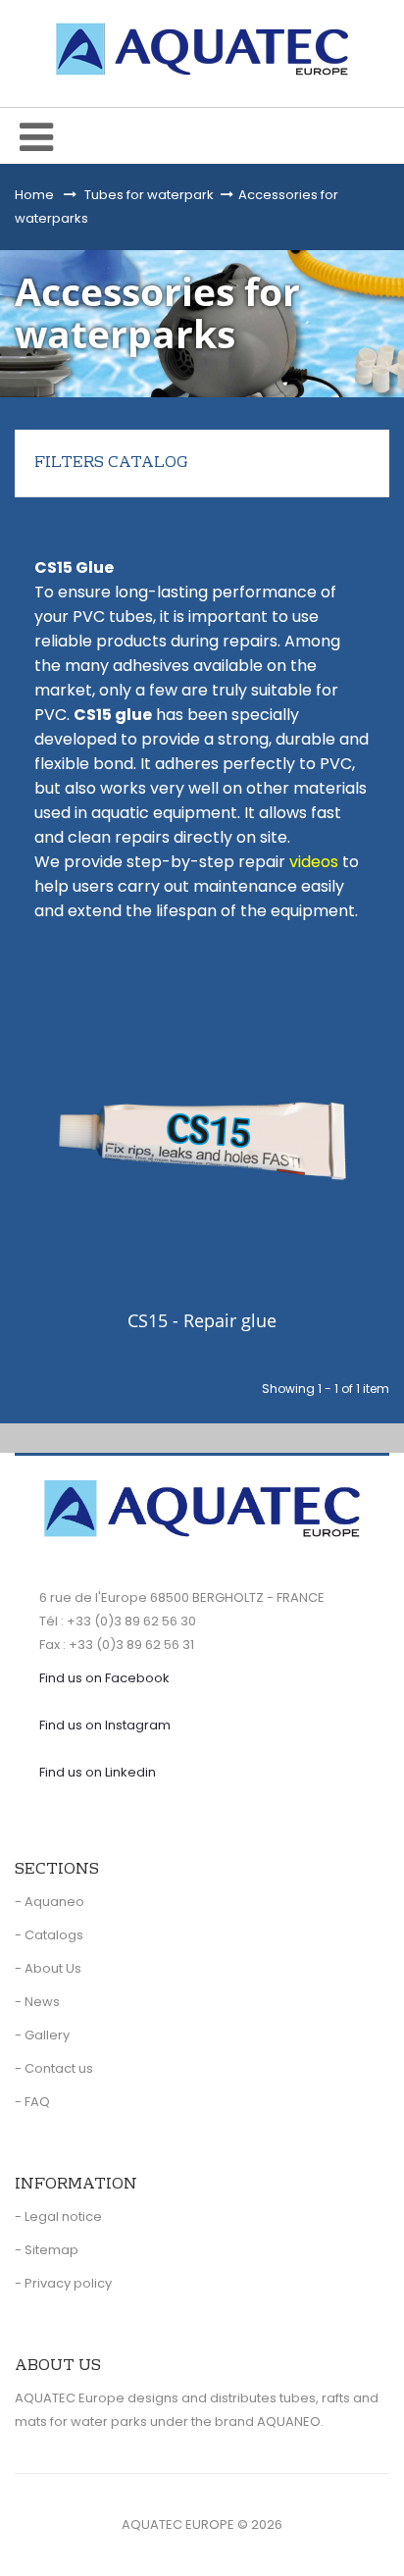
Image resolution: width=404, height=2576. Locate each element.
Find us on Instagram (105, 1725)
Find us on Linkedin (98, 1772)
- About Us (48, 1968)
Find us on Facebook (104, 1678)
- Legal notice (58, 2216)
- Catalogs (49, 1935)
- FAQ (32, 2102)
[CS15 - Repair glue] (202, 1141)
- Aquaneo (50, 1902)
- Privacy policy (63, 2283)
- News (37, 2002)
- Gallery (42, 2035)
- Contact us (54, 2068)
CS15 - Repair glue (202, 1321)
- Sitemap (47, 2250)
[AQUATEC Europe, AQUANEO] (202, 49)
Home (34, 195)
